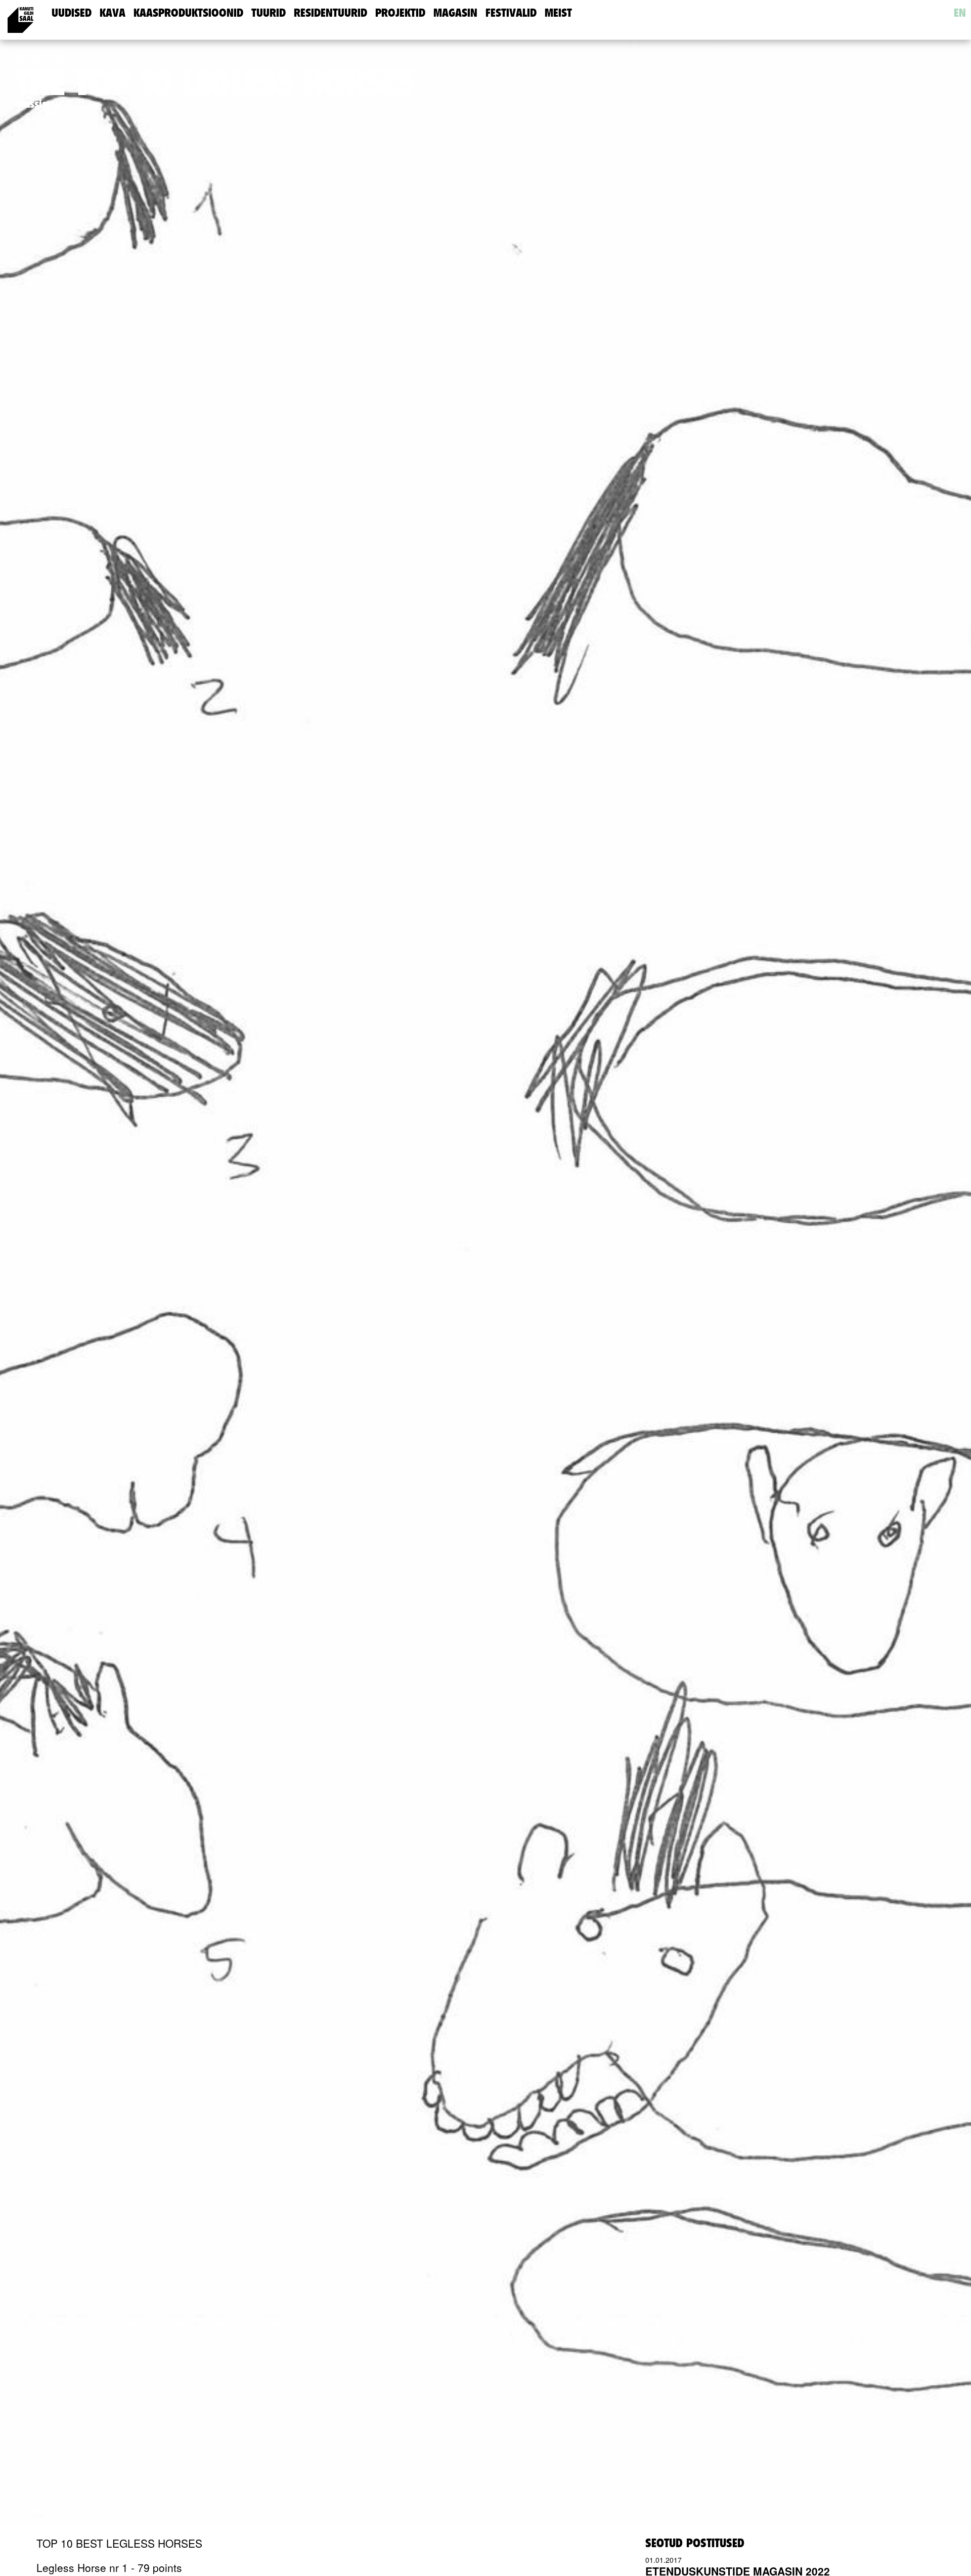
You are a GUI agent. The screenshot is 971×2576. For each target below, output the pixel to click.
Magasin (455, 13)
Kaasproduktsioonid (188, 13)
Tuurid (269, 13)
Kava (113, 13)
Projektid (400, 13)
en (960, 13)
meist (558, 13)
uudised (72, 13)
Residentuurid (330, 13)
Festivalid (511, 13)
